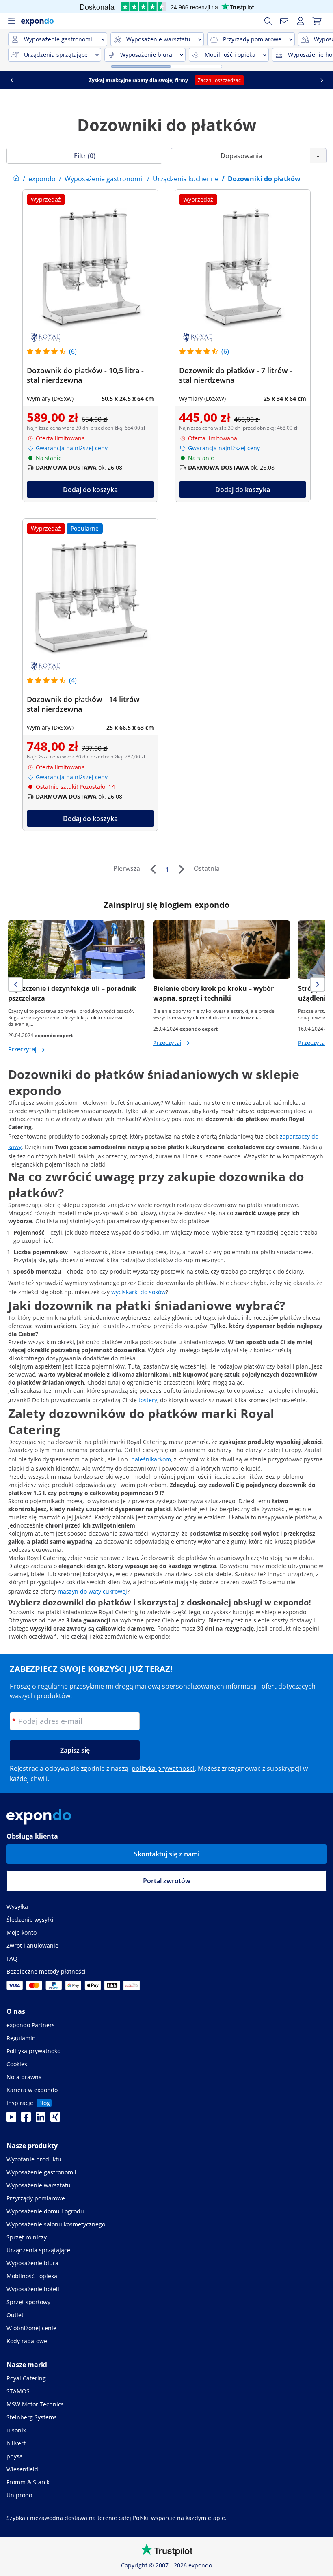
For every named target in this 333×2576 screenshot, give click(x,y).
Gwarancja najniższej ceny (72, 448)
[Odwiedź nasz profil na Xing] (55, 2119)
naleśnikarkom (151, 1459)
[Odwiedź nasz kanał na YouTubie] (11, 2119)
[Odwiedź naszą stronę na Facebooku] (26, 2119)
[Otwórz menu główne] (11, 21)
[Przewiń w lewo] (164, 80)
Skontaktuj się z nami (167, 1854)
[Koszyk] (317, 21)
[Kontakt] (284, 21)
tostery (148, 1400)
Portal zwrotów (167, 1881)
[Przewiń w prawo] (141, 80)
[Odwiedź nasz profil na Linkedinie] (41, 2119)
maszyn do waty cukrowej (92, 1591)
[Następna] (181, 869)
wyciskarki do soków (138, 1292)
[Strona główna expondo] (16, 179)
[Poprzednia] (153, 869)
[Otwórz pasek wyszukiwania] (268, 21)
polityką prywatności (163, 1768)
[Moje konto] (301, 21)
